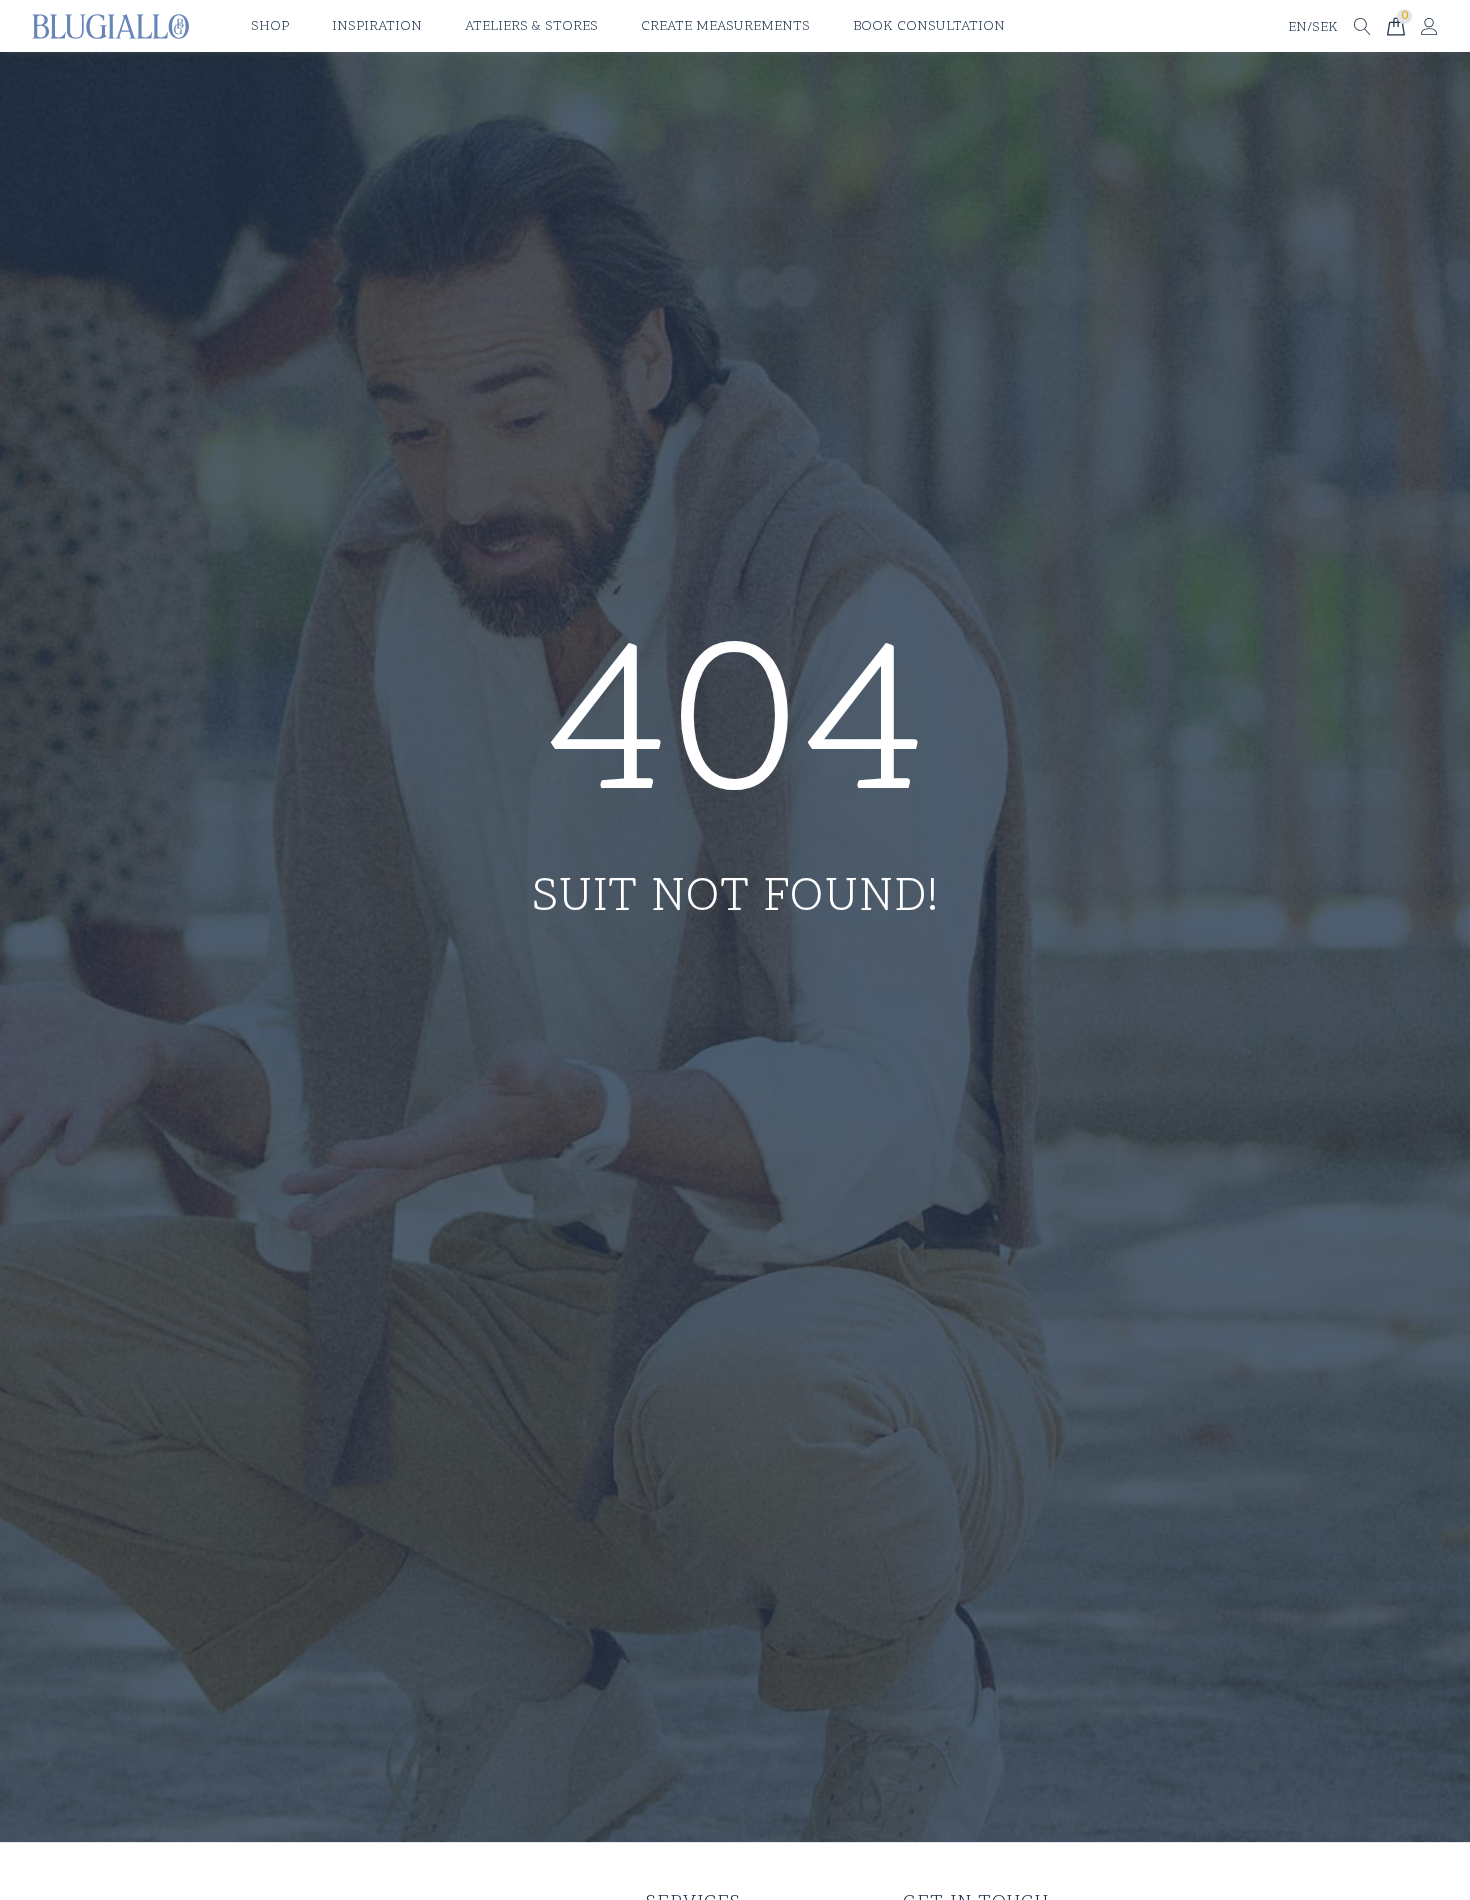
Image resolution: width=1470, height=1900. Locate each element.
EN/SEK (1313, 27)
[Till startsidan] (110, 26)
